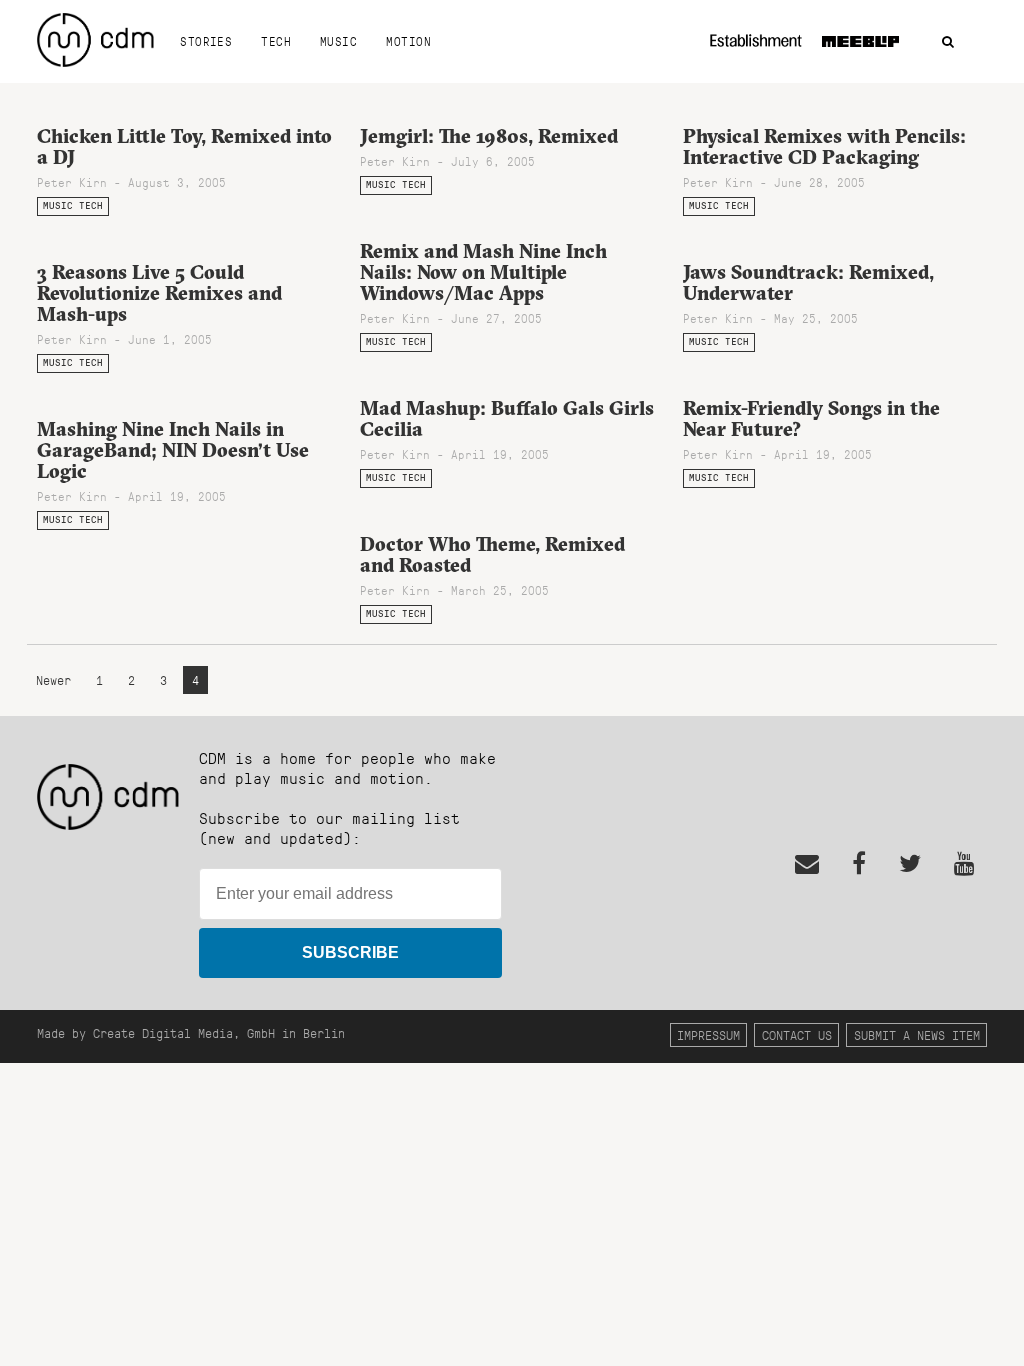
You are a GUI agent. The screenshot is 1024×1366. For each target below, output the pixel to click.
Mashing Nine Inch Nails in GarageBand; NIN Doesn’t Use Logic (173, 450)
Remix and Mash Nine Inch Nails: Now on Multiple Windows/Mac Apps (483, 272)
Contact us (797, 1034)
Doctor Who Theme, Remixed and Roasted (492, 554)
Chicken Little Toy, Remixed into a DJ (184, 146)
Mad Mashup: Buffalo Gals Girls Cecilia (507, 418)
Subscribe (350, 952)
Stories (206, 41)
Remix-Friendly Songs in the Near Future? (811, 418)
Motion (408, 41)
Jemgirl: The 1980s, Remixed (489, 136)
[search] (948, 42)
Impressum (708, 1034)
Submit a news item (917, 1034)
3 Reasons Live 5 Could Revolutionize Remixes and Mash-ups (159, 293)
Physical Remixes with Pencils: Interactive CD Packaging (824, 146)
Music (338, 41)
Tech (276, 41)
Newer (57, 679)
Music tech (73, 205)
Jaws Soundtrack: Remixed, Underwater (808, 282)
